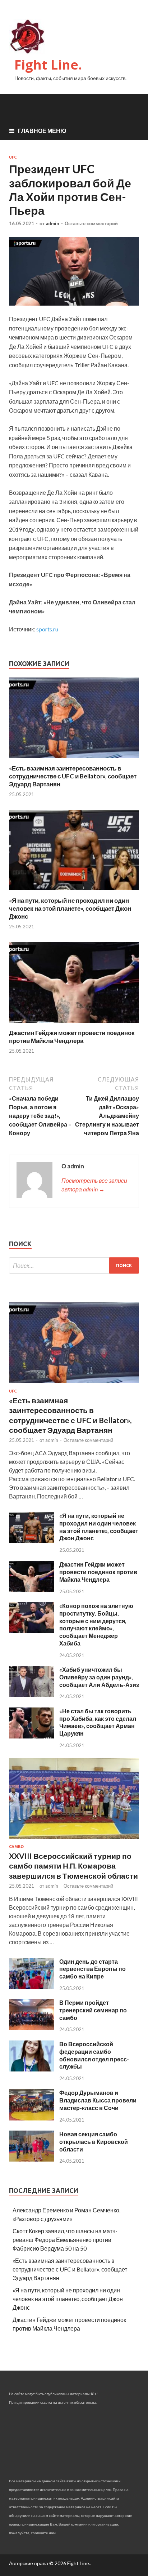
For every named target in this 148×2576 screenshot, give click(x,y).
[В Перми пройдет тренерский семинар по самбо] (31, 2028)
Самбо (16, 1847)
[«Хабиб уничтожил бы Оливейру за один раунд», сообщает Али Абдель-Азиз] (31, 1695)
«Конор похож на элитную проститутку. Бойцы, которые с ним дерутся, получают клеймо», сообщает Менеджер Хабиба (96, 1624)
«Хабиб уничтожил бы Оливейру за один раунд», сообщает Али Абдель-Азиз (99, 1677)
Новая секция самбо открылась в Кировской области (94, 2142)
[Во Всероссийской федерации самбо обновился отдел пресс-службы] (31, 2069)
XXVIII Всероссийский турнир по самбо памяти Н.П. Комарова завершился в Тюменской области (73, 1866)
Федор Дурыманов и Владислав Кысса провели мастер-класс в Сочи (98, 2100)
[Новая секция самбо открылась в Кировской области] (31, 2159)
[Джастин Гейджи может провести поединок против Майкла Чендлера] (74, 1024)
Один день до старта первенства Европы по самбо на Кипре (92, 1969)
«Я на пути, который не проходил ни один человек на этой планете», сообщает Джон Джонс (70, 908)
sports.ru (47, 629)
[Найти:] (74, 1265)
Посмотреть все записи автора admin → (94, 1185)
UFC (13, 157)
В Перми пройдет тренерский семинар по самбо (93, 2010)
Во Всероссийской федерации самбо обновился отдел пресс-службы (94, 2055)
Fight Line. (48, 65)
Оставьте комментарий (91, 223)
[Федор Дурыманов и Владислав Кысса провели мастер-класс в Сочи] (31, 2118)
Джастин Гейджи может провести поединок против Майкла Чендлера (72, 1037)
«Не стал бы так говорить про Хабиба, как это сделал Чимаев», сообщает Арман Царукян (98, 1722)
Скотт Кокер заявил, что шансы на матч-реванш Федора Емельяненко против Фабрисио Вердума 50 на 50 (65, 2240)
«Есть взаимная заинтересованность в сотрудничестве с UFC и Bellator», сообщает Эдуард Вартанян (73, 776)
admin (52, 223)
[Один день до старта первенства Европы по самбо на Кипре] (31, 1987)
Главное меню (42, 131)
